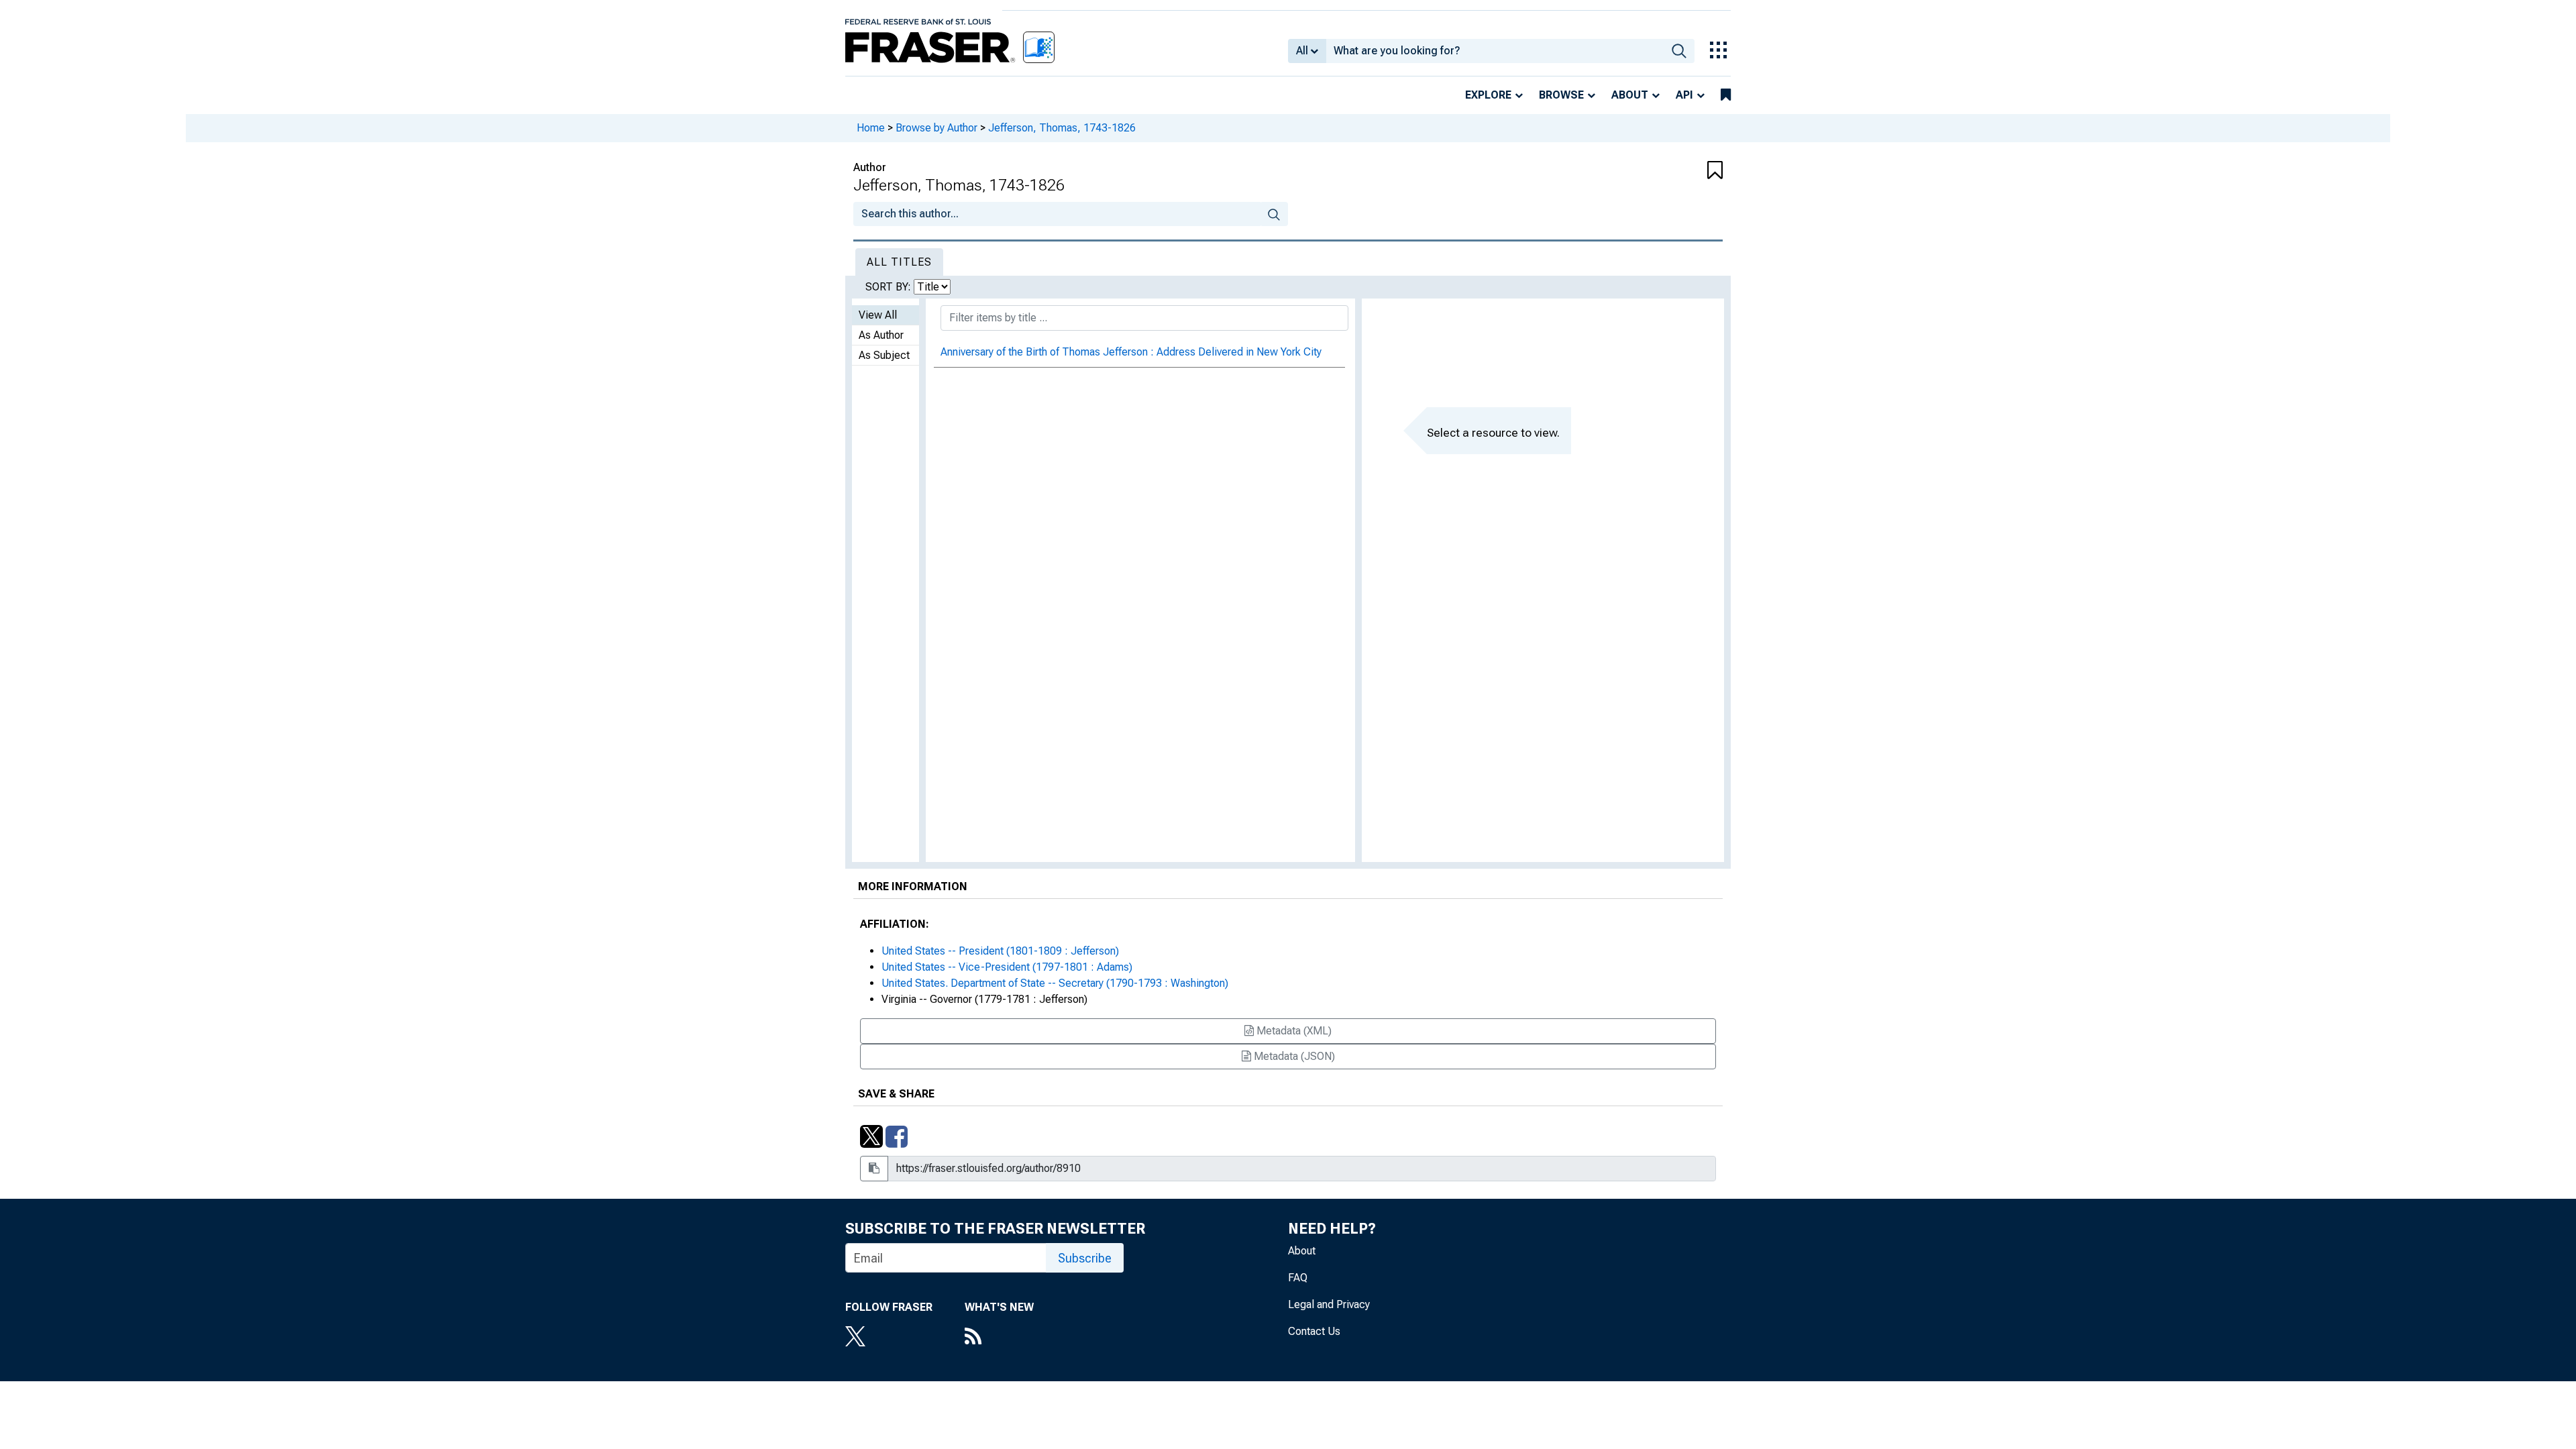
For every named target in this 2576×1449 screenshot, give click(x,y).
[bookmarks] (1726, 95)
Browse (1561, 95)
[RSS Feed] (999, 1338)
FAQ (1298, 1278)
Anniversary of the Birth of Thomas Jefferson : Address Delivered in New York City (1131, 352)
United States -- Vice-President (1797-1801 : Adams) (1007, 967)
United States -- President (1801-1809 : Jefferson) (1000, 951)
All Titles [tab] (899, 262)
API (1684, 95)
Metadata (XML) (1293, 1031)
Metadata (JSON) (1293, 1056)
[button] (1650, 171)
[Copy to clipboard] (874, 1169)
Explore (1488, 95)
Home (871, 128)
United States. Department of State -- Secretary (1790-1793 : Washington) (1055, 983)
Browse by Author (936, 128)
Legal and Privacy (1329, 1304)
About (1630, 95)
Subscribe (1085, 1258)
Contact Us (1314, 1331)
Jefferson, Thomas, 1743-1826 (1062, 128)
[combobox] (1495, 51)
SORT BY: (890, 287)
